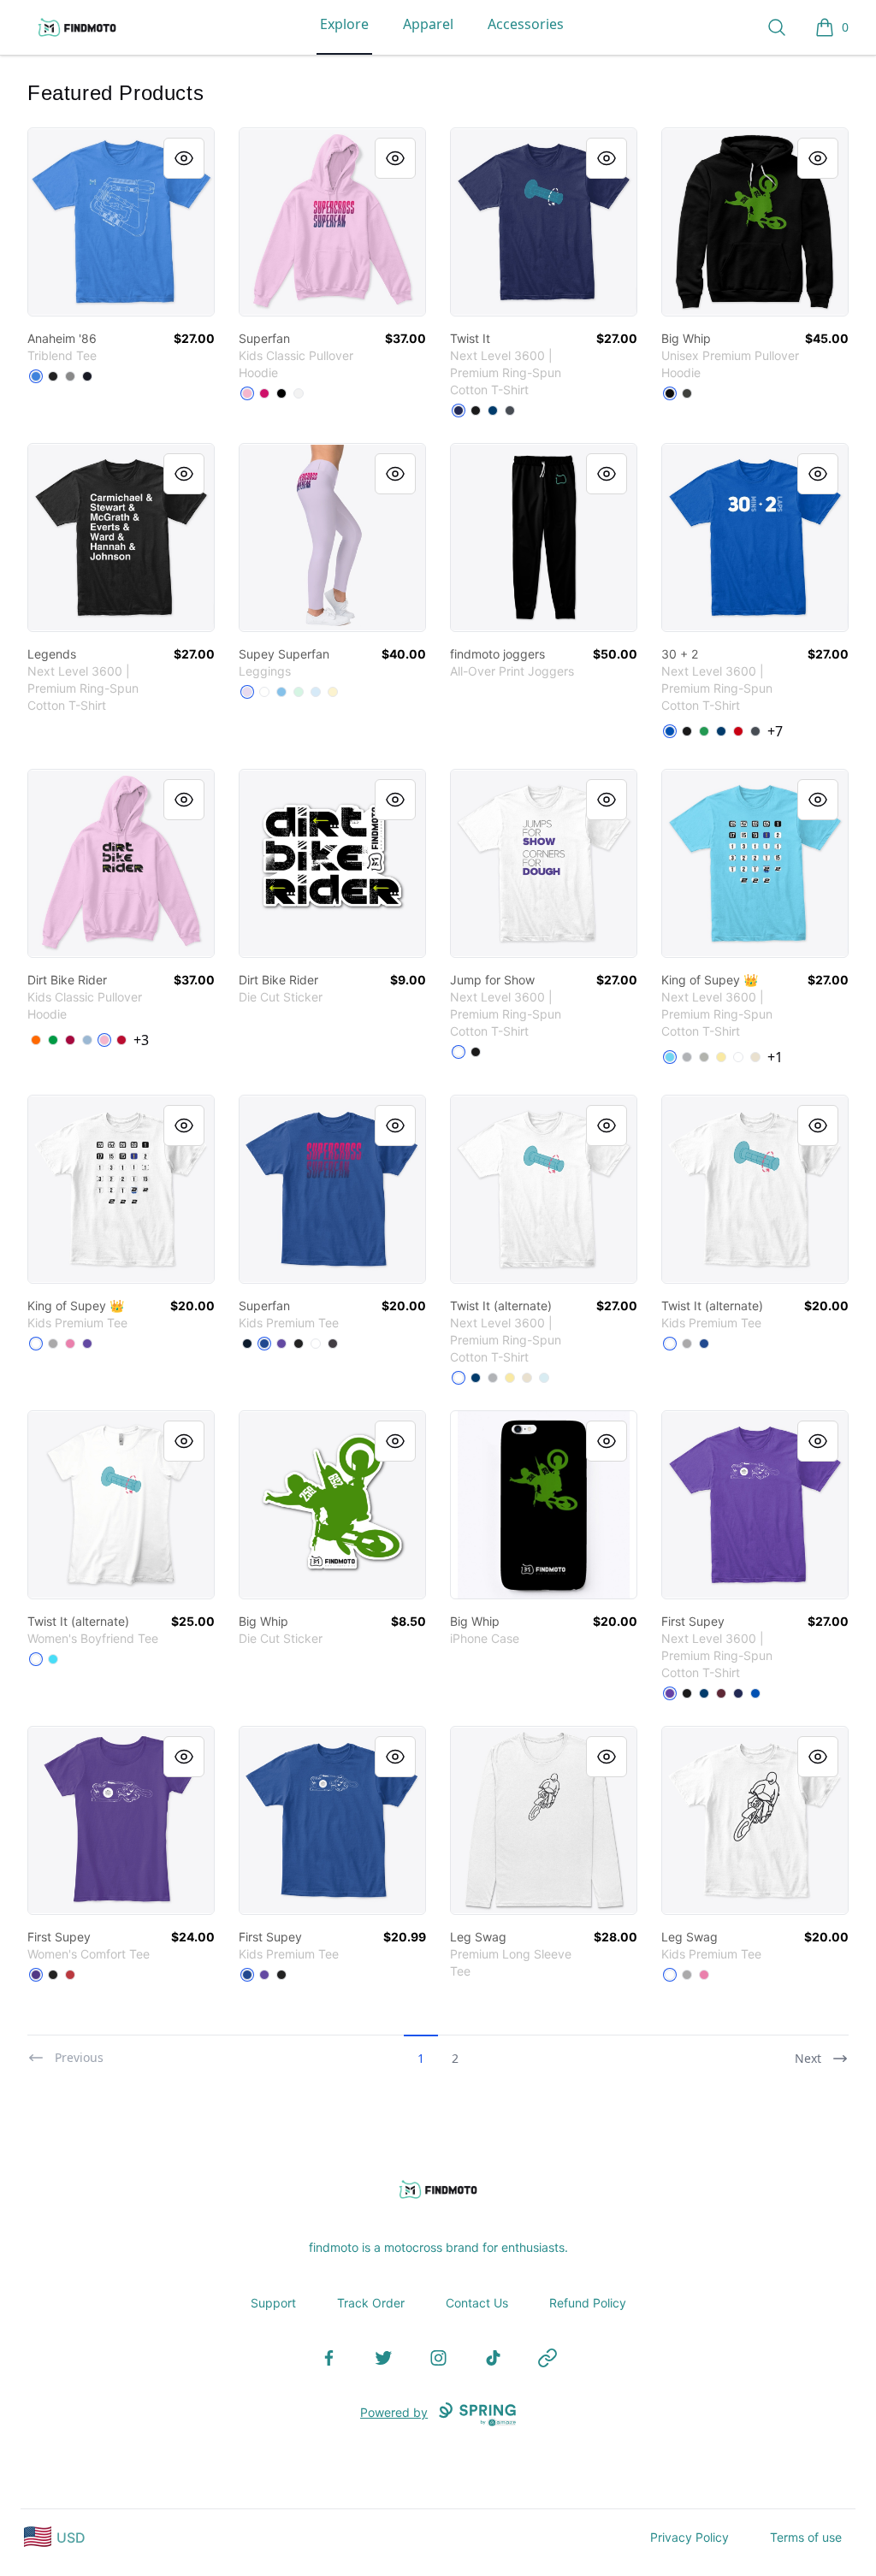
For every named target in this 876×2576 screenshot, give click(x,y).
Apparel (428, 24)
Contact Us (477, 2303)
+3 (141, 1040)
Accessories (526, 24)
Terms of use (806, 2537)
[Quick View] (184, 158)
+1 (775, 1057)
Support (273, 2303)
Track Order (371, 2303)
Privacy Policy (690, 2537)
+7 (775, 731)
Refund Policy (588, 2303)
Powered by (394, 2412)
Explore (344, 24)
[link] (121, 222)
